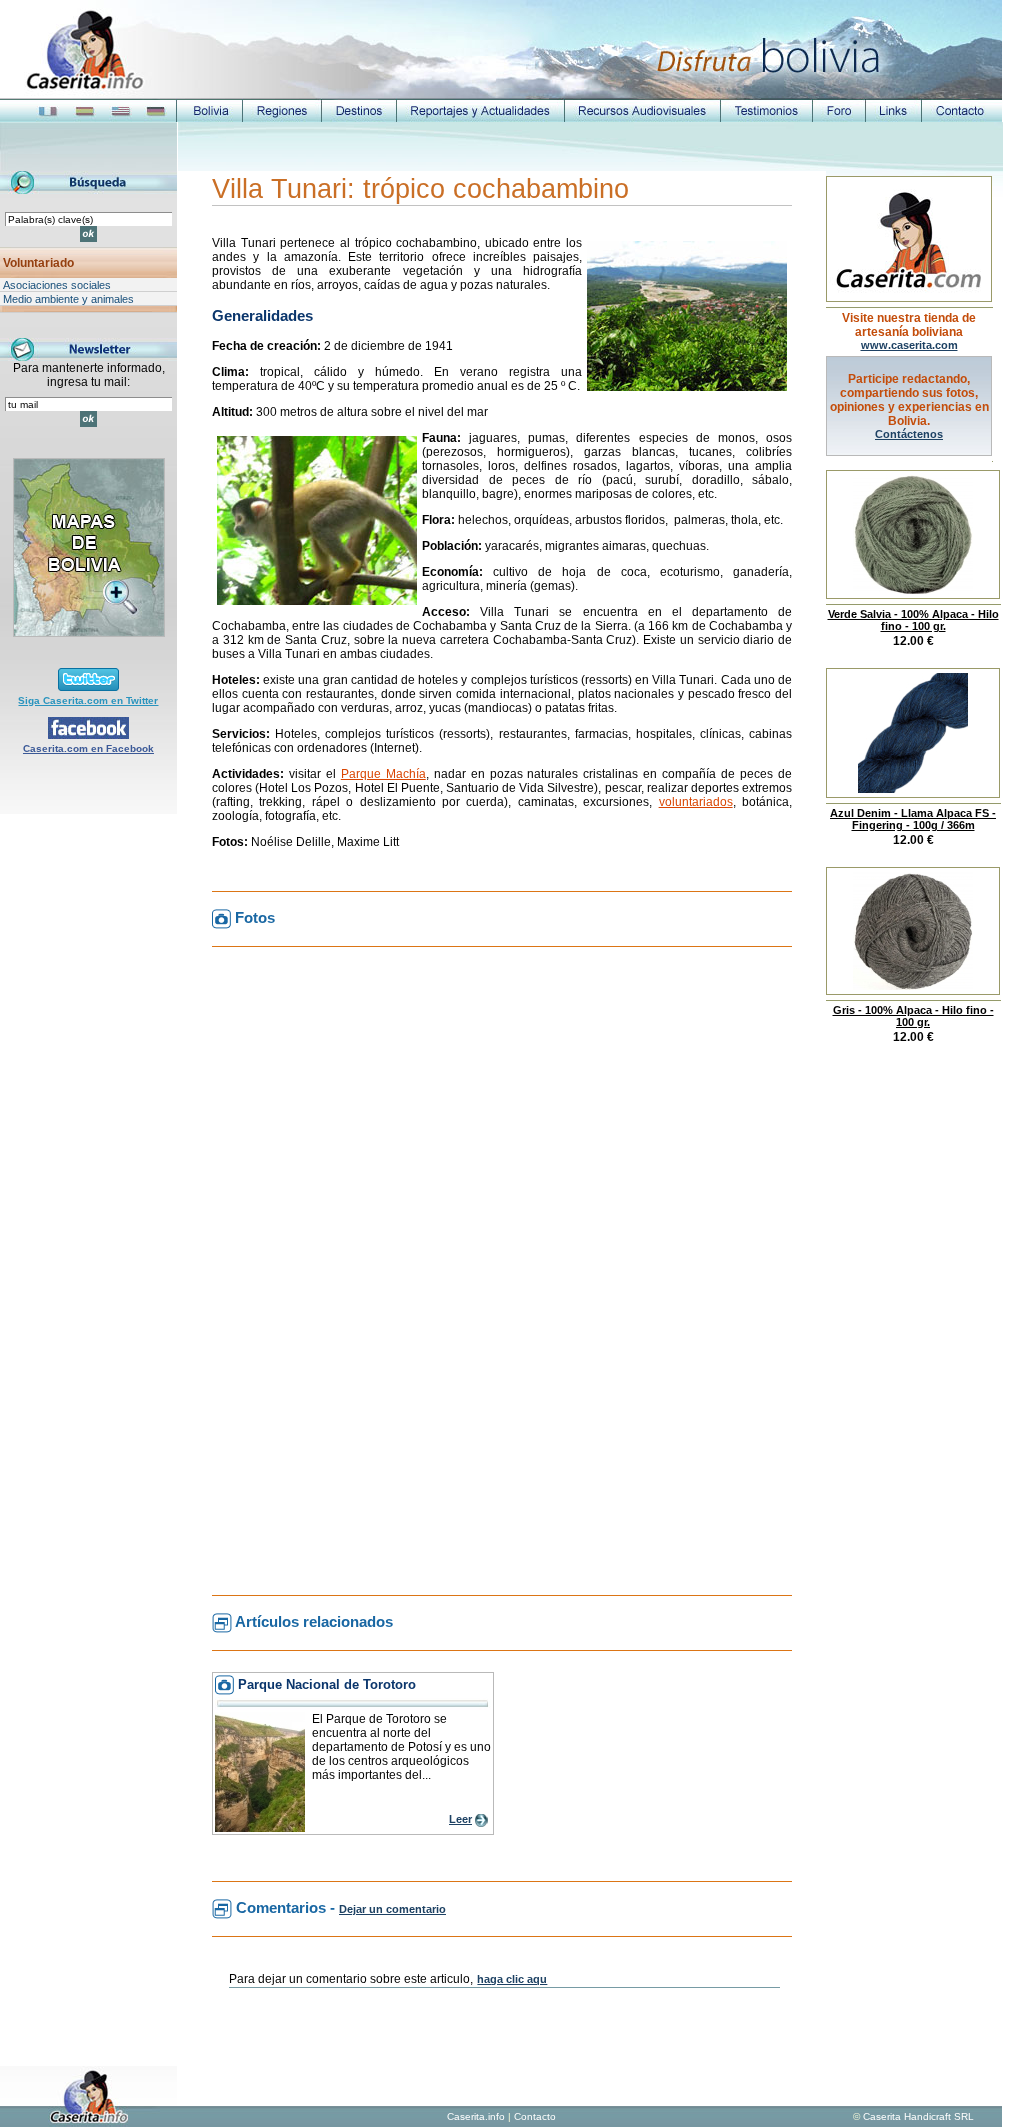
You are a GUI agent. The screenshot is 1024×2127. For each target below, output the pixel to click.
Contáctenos (909, 434)
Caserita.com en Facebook (88, 748)
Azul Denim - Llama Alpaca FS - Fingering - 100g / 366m (913, 819)
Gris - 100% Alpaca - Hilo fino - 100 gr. (913, 1016)
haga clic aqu (512, 1979)
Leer (460, 1819)
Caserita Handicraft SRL (918, 2116)
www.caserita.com (909, 345)
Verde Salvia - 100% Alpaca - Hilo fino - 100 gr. (913, 620)
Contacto (535, 2116)
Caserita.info (476, 2116)
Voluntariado (38, 263)
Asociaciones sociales (57, 285)
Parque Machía (383, 774)
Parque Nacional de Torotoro (327, 1684)
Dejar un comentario (392, 1909)
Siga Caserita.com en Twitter (88, 700)
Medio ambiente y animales (68, 299)
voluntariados (696, 802)
